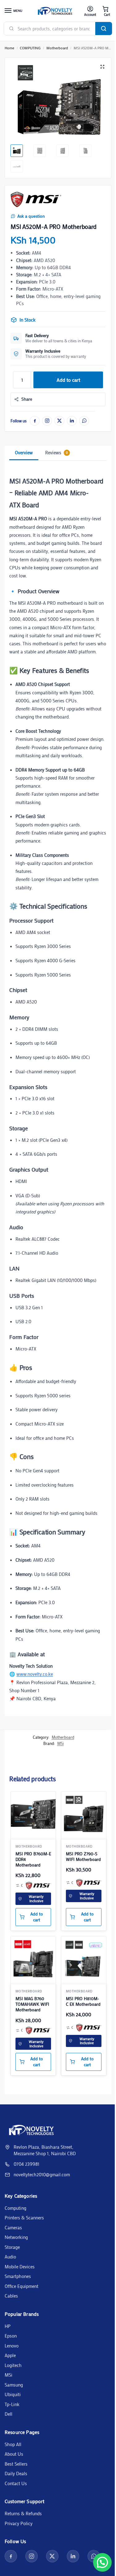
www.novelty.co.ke (35, 1674)
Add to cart (68, 380)
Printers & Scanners (24, 2218)
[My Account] (90, 11)
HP (8, 2326)
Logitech (13, 2365)
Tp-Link (12, 2404)
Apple (10, 2355)
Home (9, 48)
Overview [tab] (24, 452)
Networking (16, 2237)
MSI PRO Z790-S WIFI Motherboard (83, 1857)
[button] (105, 11)
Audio (10, 2257)
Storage (12, 2247)
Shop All (13, 2444)
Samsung (14, 2385)
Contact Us (16, 2483)
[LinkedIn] (72, 421)
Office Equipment (21, 2286)
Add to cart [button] (37, 1917)
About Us (14, 2454)
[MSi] (36, 199)
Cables (11, 2296)
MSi (60, 1743)
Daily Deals (16, 2473)
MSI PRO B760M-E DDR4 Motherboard (33, 1859)
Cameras (13, 2227)
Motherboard (57, 48)
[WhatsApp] (84, 421)
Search (104, 29)
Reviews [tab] (56, 452)
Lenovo (12, 2346)
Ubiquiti (13, 2394)
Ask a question (31, 216)
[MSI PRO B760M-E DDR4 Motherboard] (33, 1814)
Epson (11, 2336)
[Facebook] (35, 421)
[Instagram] (47, 421)
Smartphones (18, 2276)
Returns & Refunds (23, 2513)
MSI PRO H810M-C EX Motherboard (83, 2001)
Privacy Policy (19, 2523)
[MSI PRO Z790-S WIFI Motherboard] (84, 1814)
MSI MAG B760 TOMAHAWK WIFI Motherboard (32, 2004)
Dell (9, 2414)
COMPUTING (30, 48)
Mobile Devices (20, 2267)
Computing (15, 2208)
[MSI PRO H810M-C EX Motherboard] (84, 1959)
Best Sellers (16, 2464)
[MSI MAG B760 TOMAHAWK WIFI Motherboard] (33, 1959)
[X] (59, 421)
